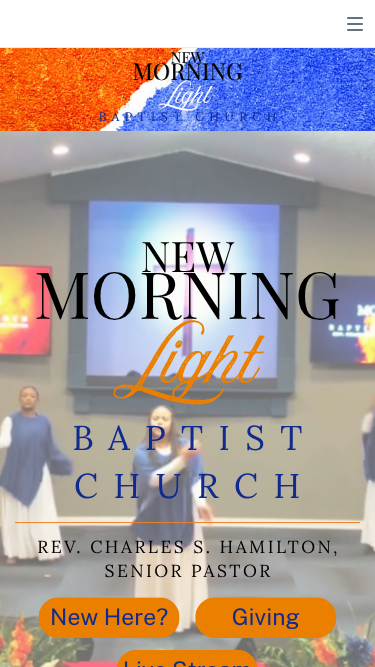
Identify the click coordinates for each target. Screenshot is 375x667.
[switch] (355, 24)
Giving (266, 616)
